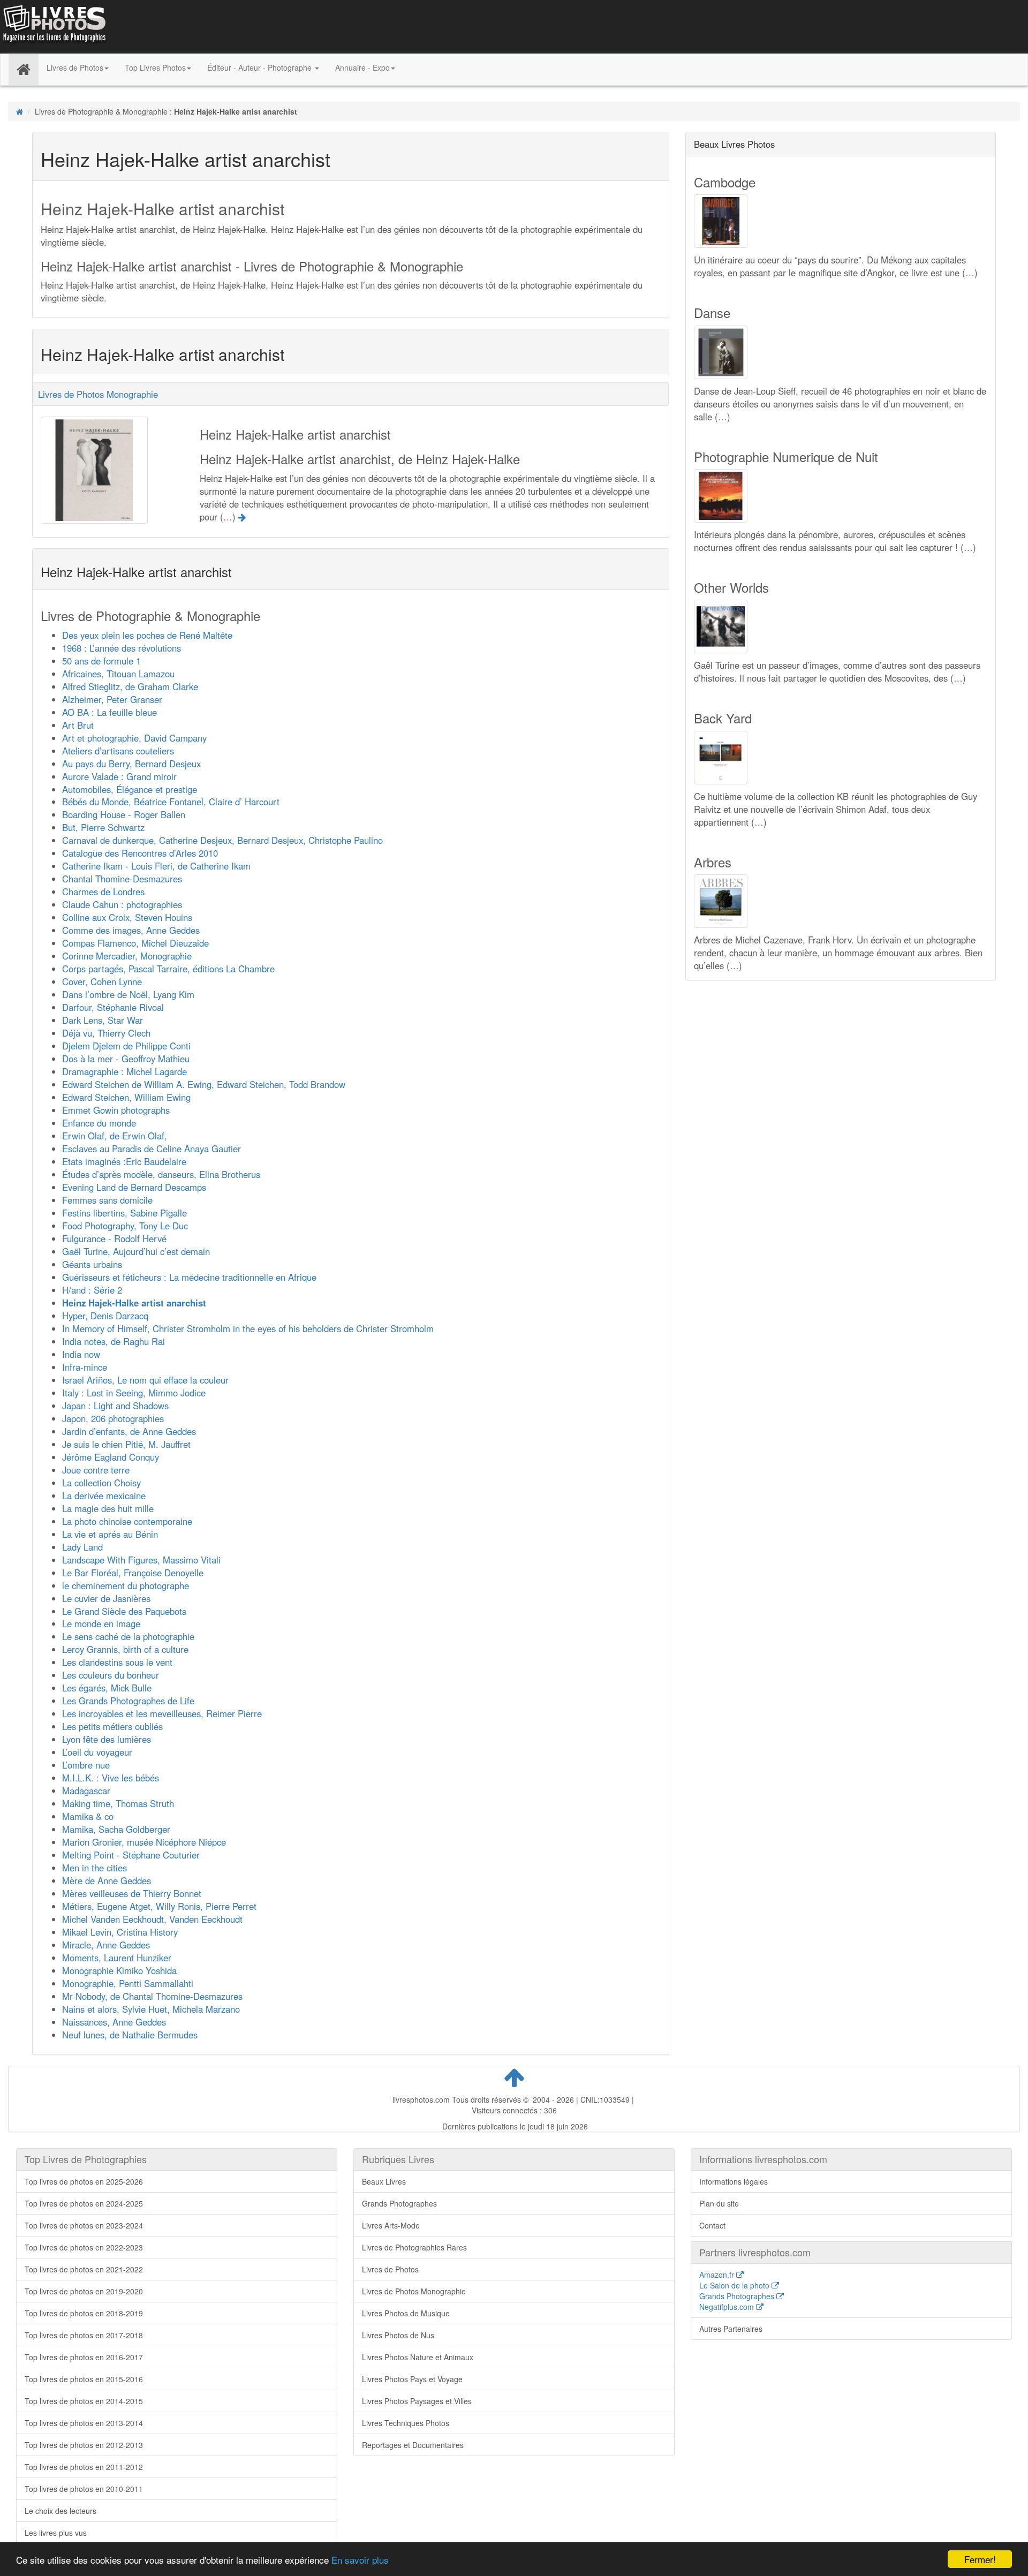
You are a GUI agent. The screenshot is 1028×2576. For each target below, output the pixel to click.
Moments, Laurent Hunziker (117, 1958)
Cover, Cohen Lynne (102, 981)
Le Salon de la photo (735, 2285)
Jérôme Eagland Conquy (111, 1457)
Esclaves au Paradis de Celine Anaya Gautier (152, 1149)
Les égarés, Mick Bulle (107, 1688)
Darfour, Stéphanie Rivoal (113, 1007)
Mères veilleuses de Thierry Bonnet (132, 1893)
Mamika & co (88, 1816)
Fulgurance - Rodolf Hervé (114, 1238)
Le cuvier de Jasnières (106, 1598)
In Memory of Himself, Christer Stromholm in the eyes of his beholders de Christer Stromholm (248, 1328)
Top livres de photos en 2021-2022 (84, 2269)
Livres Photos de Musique (406, 2313)
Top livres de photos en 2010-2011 (84, 2489)
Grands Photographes (399, 2203)
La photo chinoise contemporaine (127, 1521)
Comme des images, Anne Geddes (131, 930)
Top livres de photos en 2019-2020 (84, 2291)
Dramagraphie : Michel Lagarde (124, 1071)
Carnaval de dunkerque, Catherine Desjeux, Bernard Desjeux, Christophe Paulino (222, 840)
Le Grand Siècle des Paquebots (124, 1611)
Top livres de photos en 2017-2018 (84, 2335)
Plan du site (719, 2203)
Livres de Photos (390, 2269)
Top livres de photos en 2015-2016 (84, 2379)
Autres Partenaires (731, 2329)
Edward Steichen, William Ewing (126, 1097)
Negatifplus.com (728, 2307)
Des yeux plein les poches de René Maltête (147, 635)
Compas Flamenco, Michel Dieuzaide (135, 943)
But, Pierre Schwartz (103, 827)
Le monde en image (101, 1623)
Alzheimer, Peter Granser (112, 699)
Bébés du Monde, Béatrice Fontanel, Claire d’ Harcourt (171, 802)
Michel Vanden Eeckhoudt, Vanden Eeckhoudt (152, 1919)
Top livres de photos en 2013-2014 (84, 2423)
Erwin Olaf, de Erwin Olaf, (115, 1136)
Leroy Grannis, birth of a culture (125, 1649)
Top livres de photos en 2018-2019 (84, 2313)
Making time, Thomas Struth (118, 1803)
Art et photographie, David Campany (134, 738)
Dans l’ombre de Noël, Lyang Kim (128, 994)
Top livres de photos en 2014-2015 (84, 2401)
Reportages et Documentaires (413, 2445)
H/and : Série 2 (92, 1290)
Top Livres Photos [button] (155, 67)
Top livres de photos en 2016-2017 (84, 2357)
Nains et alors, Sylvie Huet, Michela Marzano (151, 2009)
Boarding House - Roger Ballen (124, 814)
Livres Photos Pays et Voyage (412, 2379)
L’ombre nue (86, 1765)
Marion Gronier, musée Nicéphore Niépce (144, 1842)
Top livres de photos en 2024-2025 (84, 2203)
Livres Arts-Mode (391, 2225)
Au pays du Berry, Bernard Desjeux (131, 764)
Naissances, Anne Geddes (114, 2022)
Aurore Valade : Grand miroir (119, 776)
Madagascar (86, 1791)
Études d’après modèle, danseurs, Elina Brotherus (161, 1174)
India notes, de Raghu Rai (114, 1341)
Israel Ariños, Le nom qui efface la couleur (145, 1380)
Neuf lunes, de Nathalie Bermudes (130, 2035)
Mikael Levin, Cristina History (120, 1932)
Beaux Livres (384, 2181)
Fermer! (980, 2559)
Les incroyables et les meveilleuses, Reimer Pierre (162, 1713)
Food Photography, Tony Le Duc (125, 1226)
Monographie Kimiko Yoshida (119, 1970)
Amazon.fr (718, 2275)
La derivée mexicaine (104, 1495)
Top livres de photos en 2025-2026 (84, 2181)
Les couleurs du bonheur (111, 1675)
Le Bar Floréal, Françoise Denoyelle (133, 1573)
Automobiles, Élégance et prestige (130, 789)
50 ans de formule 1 (101, 661)
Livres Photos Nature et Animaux (418, 2357)
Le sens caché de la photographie (128, 1636)
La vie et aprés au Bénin (110, 1534)
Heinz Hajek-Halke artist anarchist (134, 1303)
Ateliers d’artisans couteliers (118, 751)
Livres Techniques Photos (406, 2423)
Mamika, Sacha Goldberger (116, 1829)
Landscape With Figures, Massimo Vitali (141, 1560)
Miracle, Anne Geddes (106, 1945)
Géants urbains (92, 1264)
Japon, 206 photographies (113, 1418)
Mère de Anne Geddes (107, 1880)
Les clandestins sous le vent (117, 1662)
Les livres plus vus (56, 2533)
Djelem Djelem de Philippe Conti (126, 1046)
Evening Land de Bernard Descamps (134, 1187)
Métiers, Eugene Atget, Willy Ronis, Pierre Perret (159, 1906)
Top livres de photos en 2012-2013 (84, 2445)
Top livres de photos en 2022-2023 (84, 2247)
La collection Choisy (101, 1483)
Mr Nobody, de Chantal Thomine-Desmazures (152, 1996)
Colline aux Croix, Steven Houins (127, 917)
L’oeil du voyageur (97, 1752)
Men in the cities (95, 1868)
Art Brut (78, 725)
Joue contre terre (96, 1470)
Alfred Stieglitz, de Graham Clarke (130, 686)
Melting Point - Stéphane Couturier (131, 1855)
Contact (712, 2225)
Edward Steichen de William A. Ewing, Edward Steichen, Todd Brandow (204, 1084)
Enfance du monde (99, 1123)
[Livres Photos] (54, 26)
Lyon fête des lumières (107, 1739)
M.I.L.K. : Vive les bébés (111, 1778)
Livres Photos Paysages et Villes (417, 2401)
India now (81, 1354)
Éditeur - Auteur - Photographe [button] (260, 67)
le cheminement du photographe (126, 1585)
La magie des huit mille (108, 1508)
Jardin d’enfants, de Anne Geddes (129, 1431)
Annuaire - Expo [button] (362, 67)
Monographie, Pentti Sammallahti (128, 1983)
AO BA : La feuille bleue (109, 712)
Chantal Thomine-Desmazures (122, 879)
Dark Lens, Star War (103, 1020)
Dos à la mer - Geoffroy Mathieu (126, 1059)
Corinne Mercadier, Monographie (127, 956)
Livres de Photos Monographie (98, 394)
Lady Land (82, 1547)
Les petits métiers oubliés (112, 1726)
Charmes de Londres (103, 892)
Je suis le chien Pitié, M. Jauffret (126, 1444)
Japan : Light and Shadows (115, 1406)
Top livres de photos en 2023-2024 (84, 2225)
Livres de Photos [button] (75, 67)
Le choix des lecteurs (61, 2511)
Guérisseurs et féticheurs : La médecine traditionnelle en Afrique (189, 1277)
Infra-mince (85, 1367)
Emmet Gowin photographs (116, 1110)
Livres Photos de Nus (398, 2335)
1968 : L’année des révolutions (122, 648)
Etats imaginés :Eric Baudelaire (124, 1161)
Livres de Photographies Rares (414, 2247)
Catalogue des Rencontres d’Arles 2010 (140, 853)
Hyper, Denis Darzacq (105, 1316)
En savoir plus (360, 2560)
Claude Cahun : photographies (122, 904)
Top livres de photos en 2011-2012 (84, 2467)
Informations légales (734, 2181)
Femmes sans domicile (107, 1200)
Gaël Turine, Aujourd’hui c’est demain (136, 1251)
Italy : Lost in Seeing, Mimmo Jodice (134, 1393)
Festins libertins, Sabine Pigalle (124, 1213)
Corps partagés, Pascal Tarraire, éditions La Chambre (168, 969)
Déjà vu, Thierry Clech (106, 1033)
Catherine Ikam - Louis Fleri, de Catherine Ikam (156, 866)
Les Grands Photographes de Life (128, 1701)
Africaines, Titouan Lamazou (118, 674)
